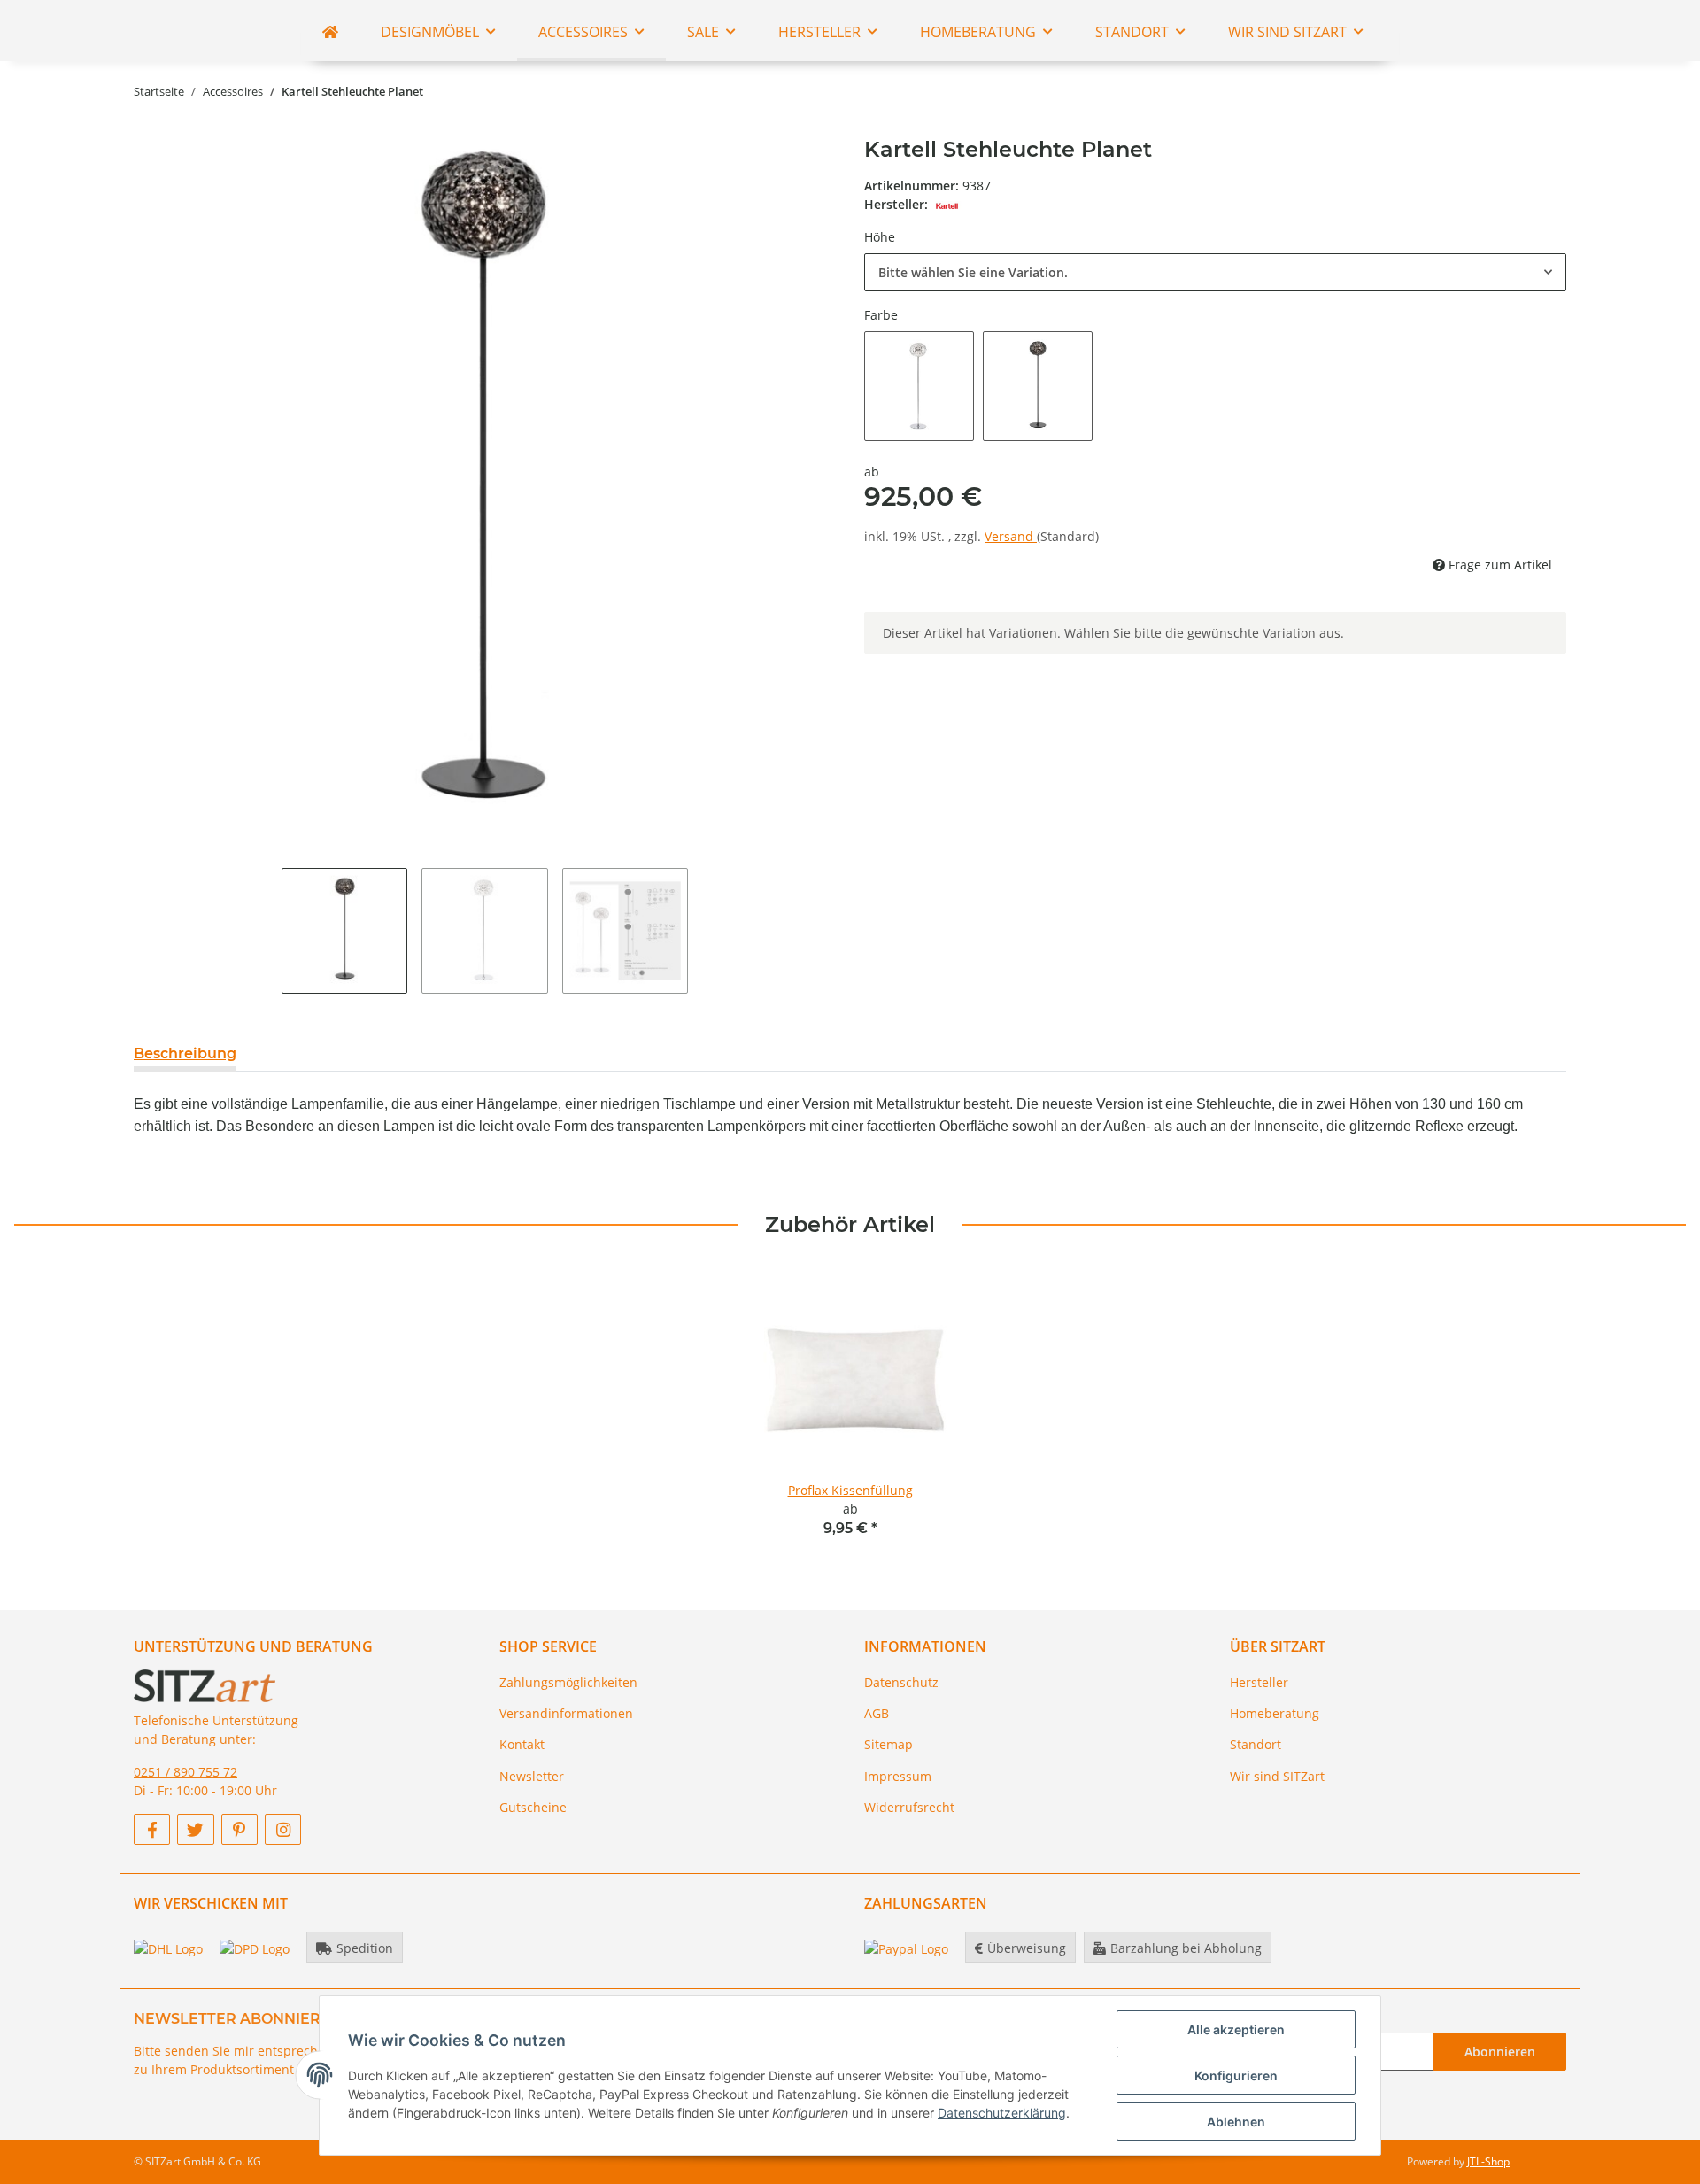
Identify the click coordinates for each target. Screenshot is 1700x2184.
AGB (877, 1713)
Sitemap (889, 1744)
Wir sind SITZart (1277, 1776)
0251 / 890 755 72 (185, 1772)
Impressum (898, 1776)
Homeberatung (1275, 1713)
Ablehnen (1236, 2122)
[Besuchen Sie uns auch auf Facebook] (152, 1829)
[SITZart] (330, 32)
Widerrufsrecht (909, 1807)
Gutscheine (533, 1807)
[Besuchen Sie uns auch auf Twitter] (195, 1829)
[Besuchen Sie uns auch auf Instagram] (283, 1829)
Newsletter (532, 1776)
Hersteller (1259, 1682)
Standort (1256, 1744)
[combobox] (1215, 272)
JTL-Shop (1488, 2161)
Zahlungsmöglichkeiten (568, 1682)
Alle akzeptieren (1236, 2029)
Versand (1011, 536)
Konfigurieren (1236, 2076)
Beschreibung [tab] (185, 1053)
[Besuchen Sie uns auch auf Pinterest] (240, 1829)
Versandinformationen (566, 1713)
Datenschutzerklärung (1002, 2113)
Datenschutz (901, 1682)
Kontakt (522, 1744)
